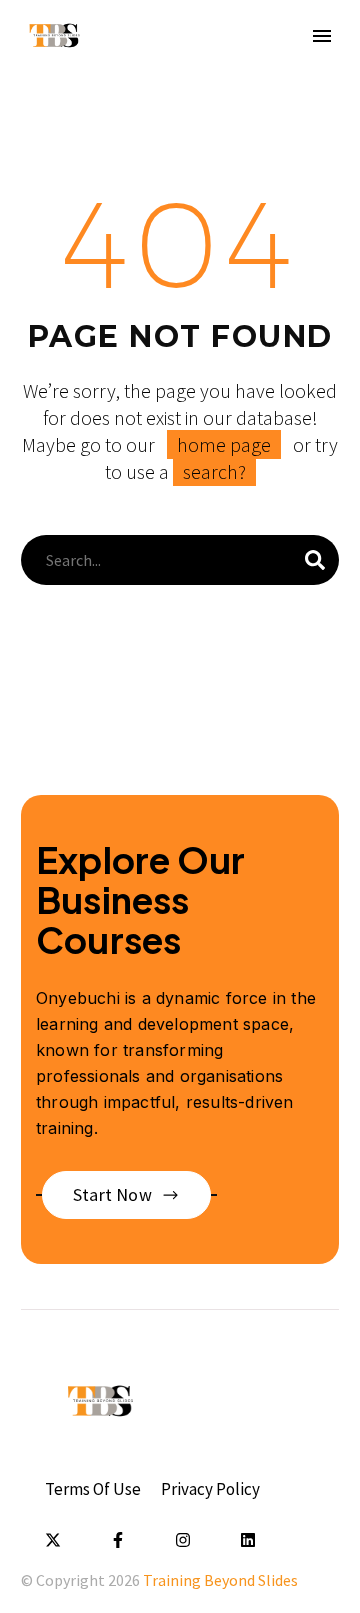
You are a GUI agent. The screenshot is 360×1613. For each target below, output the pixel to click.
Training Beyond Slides (220, 1580)
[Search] (315, 560)
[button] (126, 1195)
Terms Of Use (93, 1489)
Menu (322, 36)
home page (224, 444)
